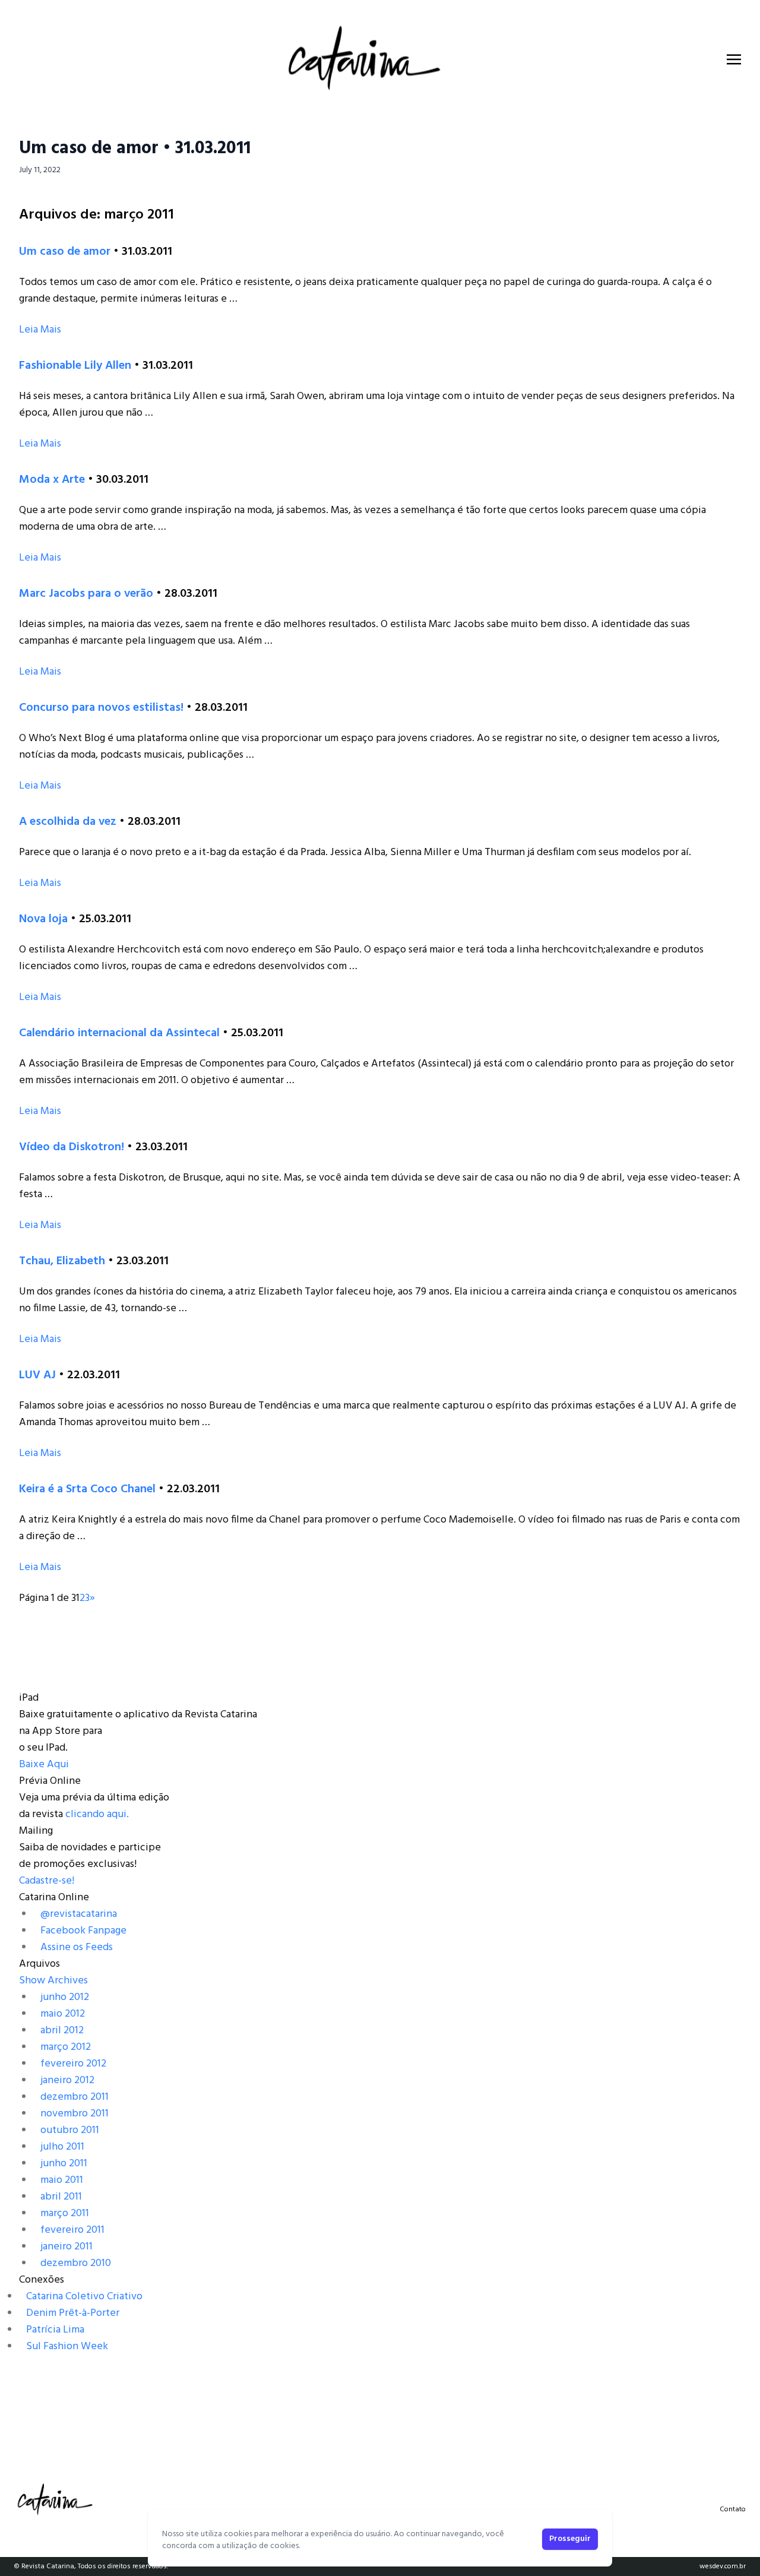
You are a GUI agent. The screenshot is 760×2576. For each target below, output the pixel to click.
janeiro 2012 (67, 2080)
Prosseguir (570, 2539)
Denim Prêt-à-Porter (73, 2313)
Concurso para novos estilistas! (101, 708)
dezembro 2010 (76, 2263)
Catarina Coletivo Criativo (84, 2297)
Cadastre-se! (47, 1881)
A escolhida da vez (68, 822)
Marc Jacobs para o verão (86, 594)
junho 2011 (64, 2164)
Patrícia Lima (55, 2330)
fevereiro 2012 (73, 2064)
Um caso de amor (65, 252)
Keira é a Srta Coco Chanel (87, 1489)
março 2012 (66, 2047)
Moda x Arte (52, 480)
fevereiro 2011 (72, 2230)
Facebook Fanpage (83, 1931)
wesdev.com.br (723, 2566)
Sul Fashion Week (67, 2346)
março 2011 (65, 2213)
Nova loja (43, 919)
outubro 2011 (70, 2130)
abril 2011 (61, 2197)
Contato (733, 2509)
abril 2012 (62, 2031)
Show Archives (53, 1981)
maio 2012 (63, 2014)
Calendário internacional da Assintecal (119, 1033)
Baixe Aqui (44, 1765)
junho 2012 (65, 1997)
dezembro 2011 (75, 2097)
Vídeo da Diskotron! (72, 1147)
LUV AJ (37, 1375)
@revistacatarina (79, 1914)
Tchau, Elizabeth (62, 1261)
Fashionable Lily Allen (75, 366)
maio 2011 (62, 2180)
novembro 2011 (75, 2114)
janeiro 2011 (66, 2247)
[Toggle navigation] (734, 59)
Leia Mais (40, 330)
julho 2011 (62, 2147)
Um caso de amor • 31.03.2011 (135, 148)
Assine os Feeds (77, 1947)
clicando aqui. (97, 1814)
